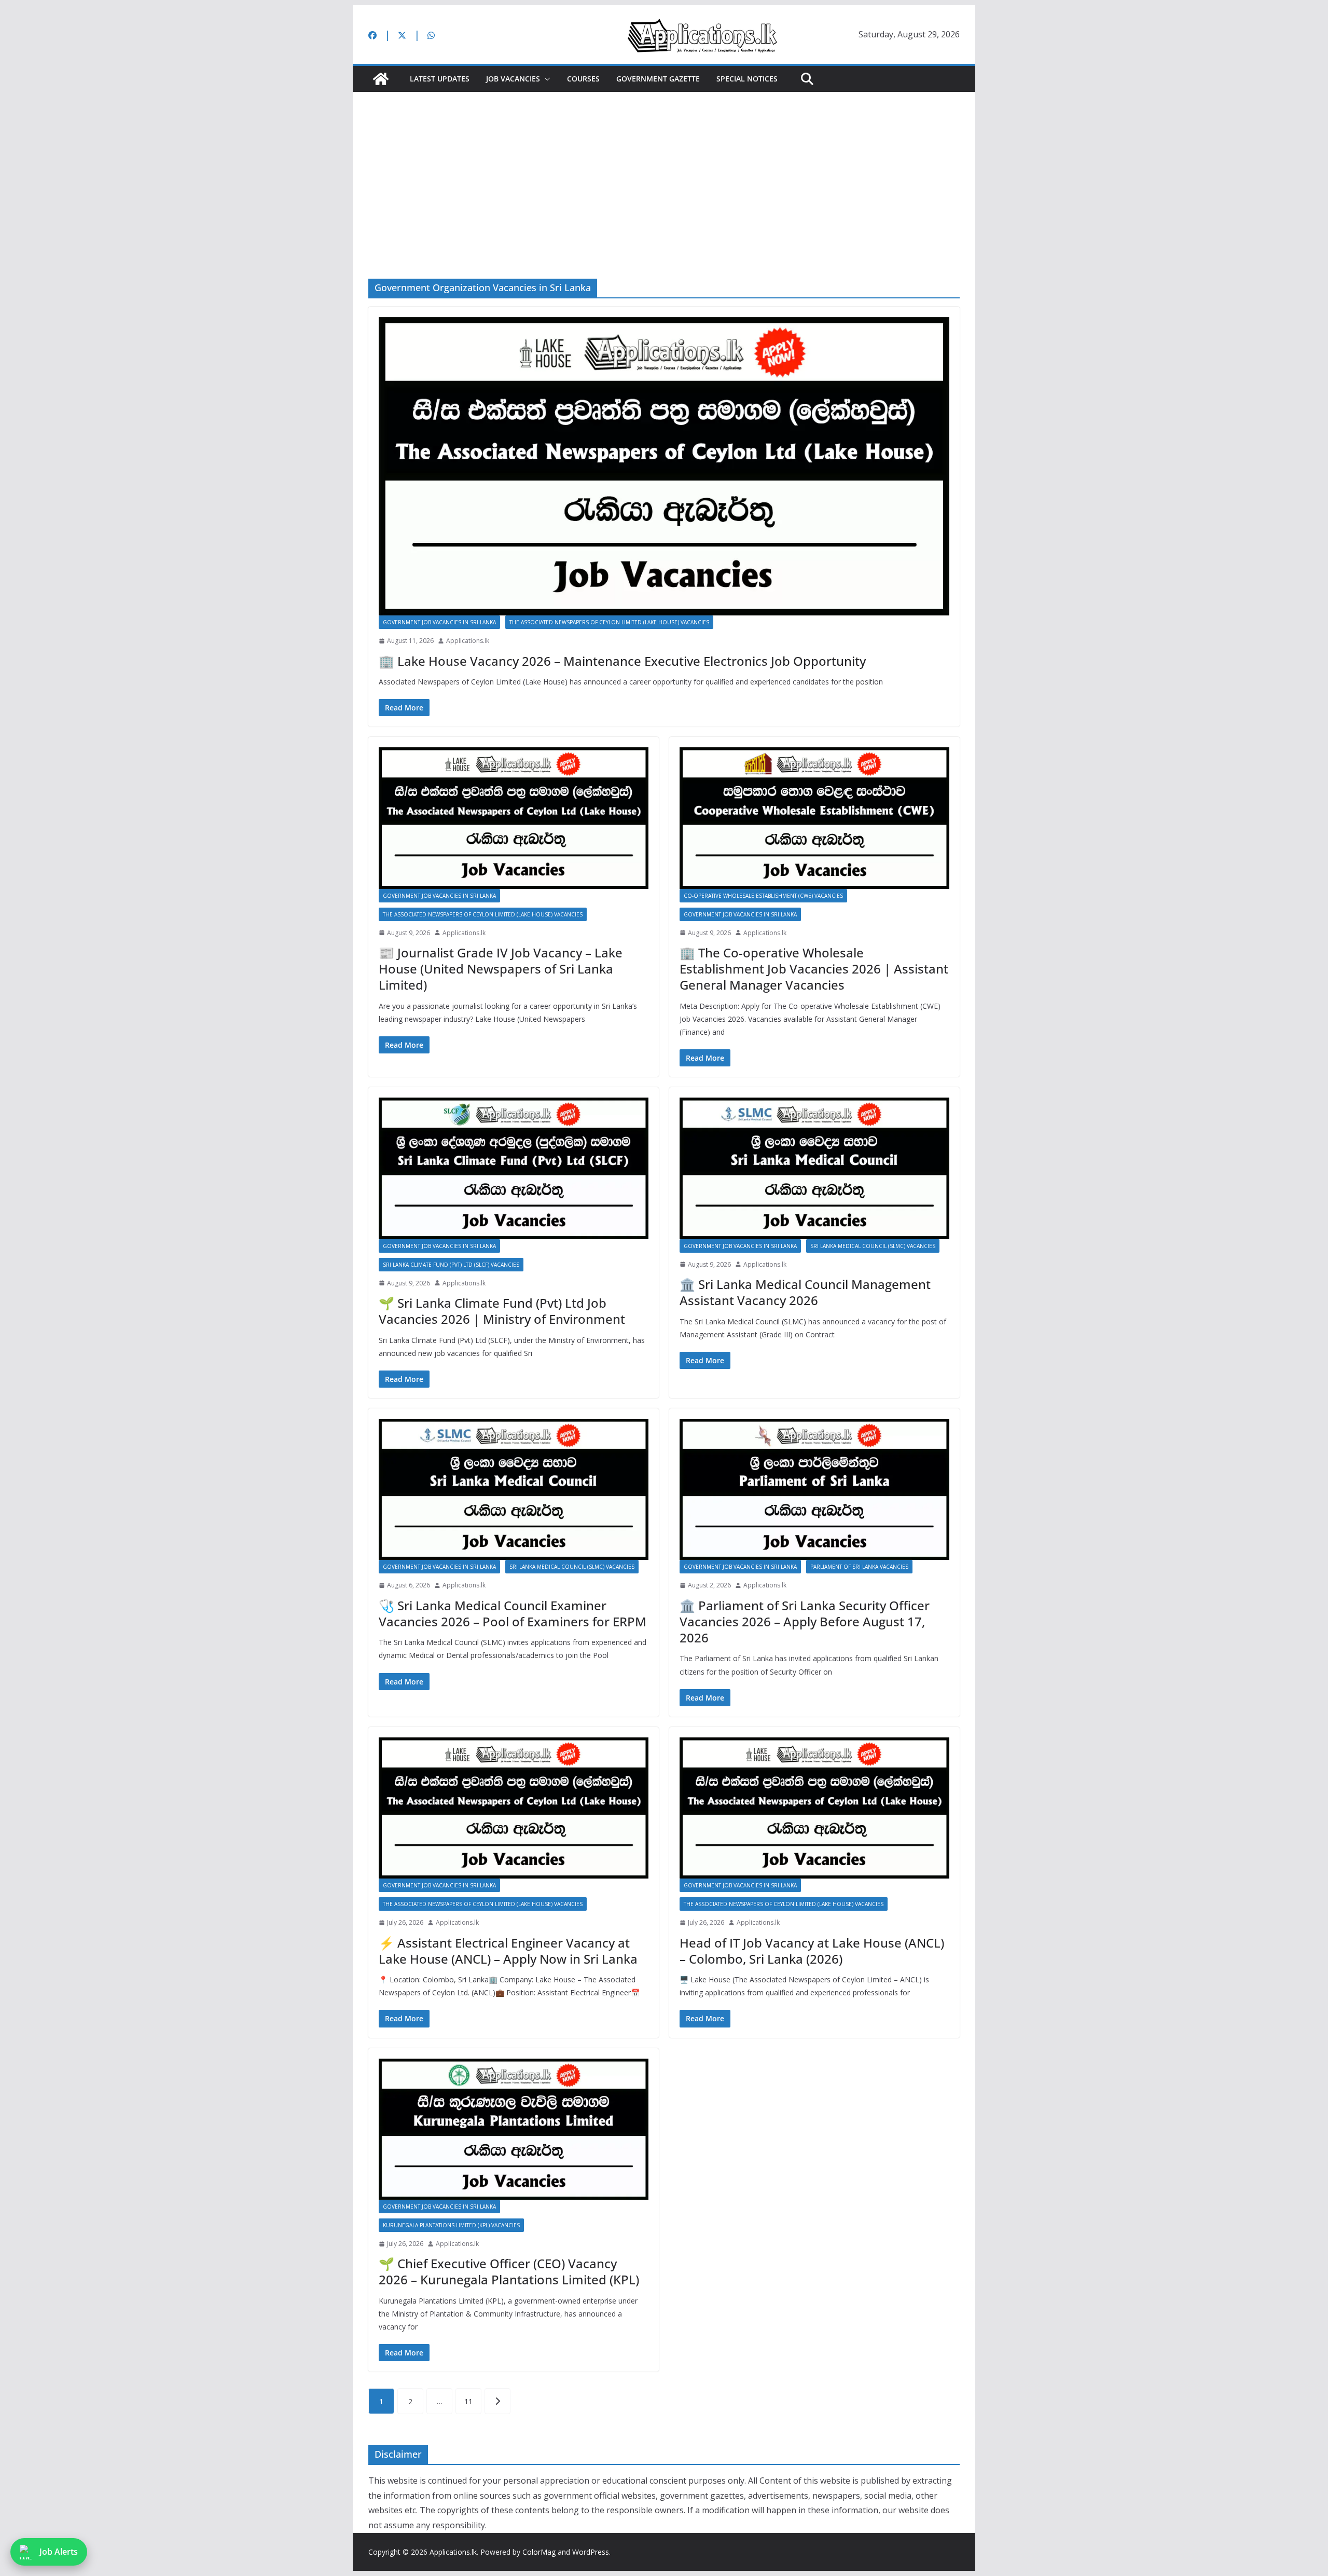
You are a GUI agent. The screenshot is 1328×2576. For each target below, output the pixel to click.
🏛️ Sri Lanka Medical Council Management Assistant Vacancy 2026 (805, 1292)
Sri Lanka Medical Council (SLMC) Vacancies (873, 1246)
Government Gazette (658, 79)
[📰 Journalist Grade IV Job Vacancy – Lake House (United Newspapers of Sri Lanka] (514, 818)
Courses (583, 79)
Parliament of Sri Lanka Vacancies (859, 1567)
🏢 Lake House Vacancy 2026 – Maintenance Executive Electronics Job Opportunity (622, 661)
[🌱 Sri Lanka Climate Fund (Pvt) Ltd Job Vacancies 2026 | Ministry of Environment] (514, 1168)
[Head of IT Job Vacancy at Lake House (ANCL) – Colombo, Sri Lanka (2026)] (814, 1808)
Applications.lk (468, 641)
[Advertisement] (664, 170)
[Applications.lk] (381, 79)
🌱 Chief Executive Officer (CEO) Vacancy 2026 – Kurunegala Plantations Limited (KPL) (509, 2271)
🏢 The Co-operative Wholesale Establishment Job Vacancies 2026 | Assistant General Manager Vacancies (814, 969)
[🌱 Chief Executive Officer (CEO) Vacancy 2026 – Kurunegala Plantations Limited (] (514, 2129)
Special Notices (747, 79)
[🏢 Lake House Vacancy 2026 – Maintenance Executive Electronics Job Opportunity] (664, 467)
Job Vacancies (513, 79)
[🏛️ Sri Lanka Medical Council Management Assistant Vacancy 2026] (814, 1168)
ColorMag (539, 2552)
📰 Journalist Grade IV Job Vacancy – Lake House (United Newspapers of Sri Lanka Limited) (501, 969)
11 (468, 2401)
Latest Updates (440, 79)
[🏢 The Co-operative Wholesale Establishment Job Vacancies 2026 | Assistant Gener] (814, 818)
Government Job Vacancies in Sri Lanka (439, 622)
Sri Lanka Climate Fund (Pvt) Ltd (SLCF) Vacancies (451, 1265)
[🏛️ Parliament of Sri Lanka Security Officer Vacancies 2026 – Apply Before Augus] (814, 1489)
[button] (545, 79)
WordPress (591, 2552)
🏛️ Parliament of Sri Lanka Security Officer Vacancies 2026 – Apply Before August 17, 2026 (805, 1621)
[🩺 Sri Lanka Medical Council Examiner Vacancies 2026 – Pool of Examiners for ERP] (514, 1489)
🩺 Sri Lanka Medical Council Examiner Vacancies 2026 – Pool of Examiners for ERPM (513, 1613)
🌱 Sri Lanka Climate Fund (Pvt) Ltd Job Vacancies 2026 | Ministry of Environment (502, 1311)
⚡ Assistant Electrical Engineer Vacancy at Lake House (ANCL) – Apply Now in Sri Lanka (508, 1951)
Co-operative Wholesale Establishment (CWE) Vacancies (763, 896)
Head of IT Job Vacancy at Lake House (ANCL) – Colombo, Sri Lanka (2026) (812, 1951)
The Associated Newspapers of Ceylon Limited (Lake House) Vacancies (609, 622)
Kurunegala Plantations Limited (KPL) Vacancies (451, 2225)
